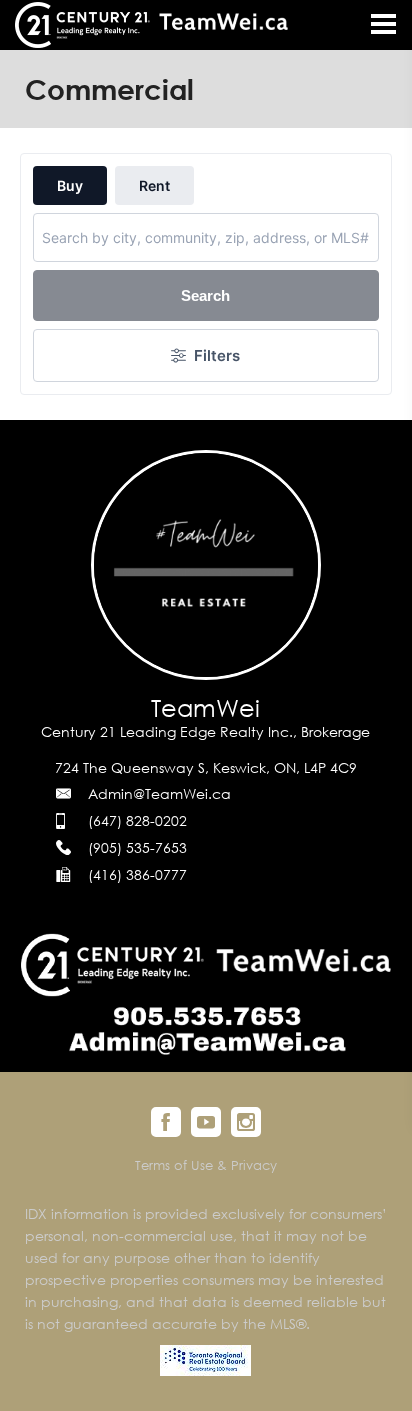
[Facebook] (166, 1122)
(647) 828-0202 (137, 820)
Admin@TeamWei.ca (159, 793)
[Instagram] (246, 1122)
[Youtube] (206, 1122)
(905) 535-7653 (137, 847)
